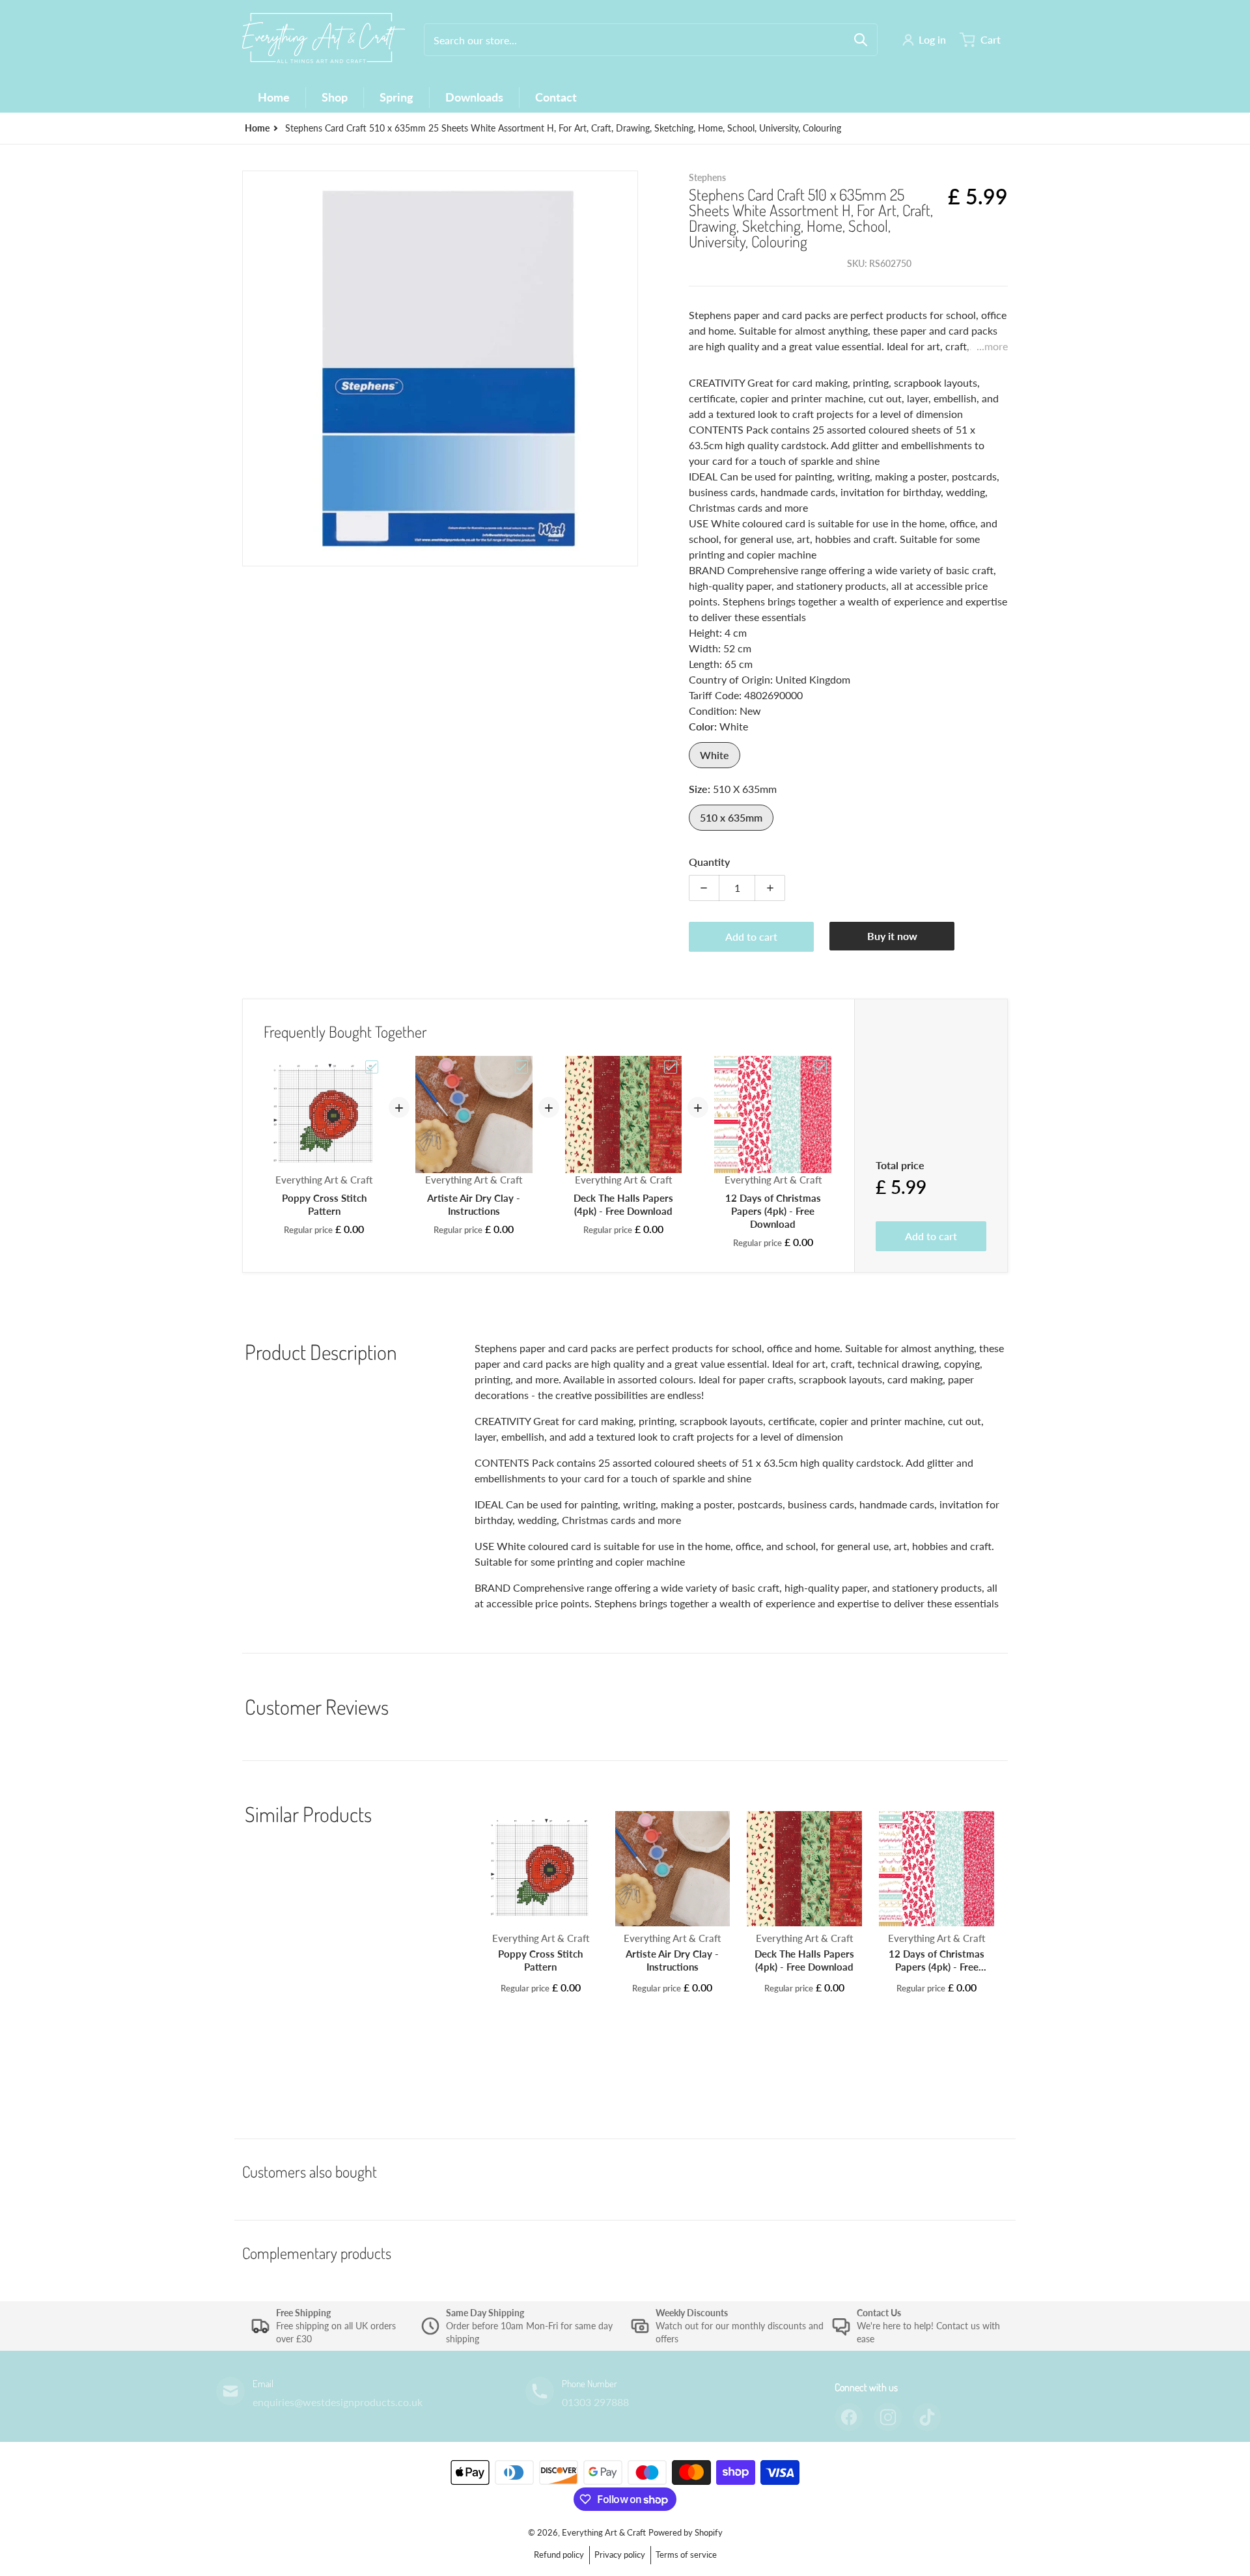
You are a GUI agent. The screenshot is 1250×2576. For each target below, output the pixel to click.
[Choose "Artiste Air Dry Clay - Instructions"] (521, 1067)
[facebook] (849, 2417)
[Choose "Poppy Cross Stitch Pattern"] (372, 1067)
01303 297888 (595, 2402)
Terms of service (686, 2555)
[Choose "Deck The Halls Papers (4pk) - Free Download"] (671, 1067)
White (715, 755)
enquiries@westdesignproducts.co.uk (338, 2402)
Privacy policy (620, 2555)
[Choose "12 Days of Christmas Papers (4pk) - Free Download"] (820, 1067)
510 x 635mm (731, 817)
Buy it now (892, 936)
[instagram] (888, 2417)
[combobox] (651, 40)
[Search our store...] (861, 40)
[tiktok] (927, 2417)
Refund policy (559, 2555)
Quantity (709, 862)
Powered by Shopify (686, 2532)
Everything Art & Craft (604, 2532)
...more (992, 346)
